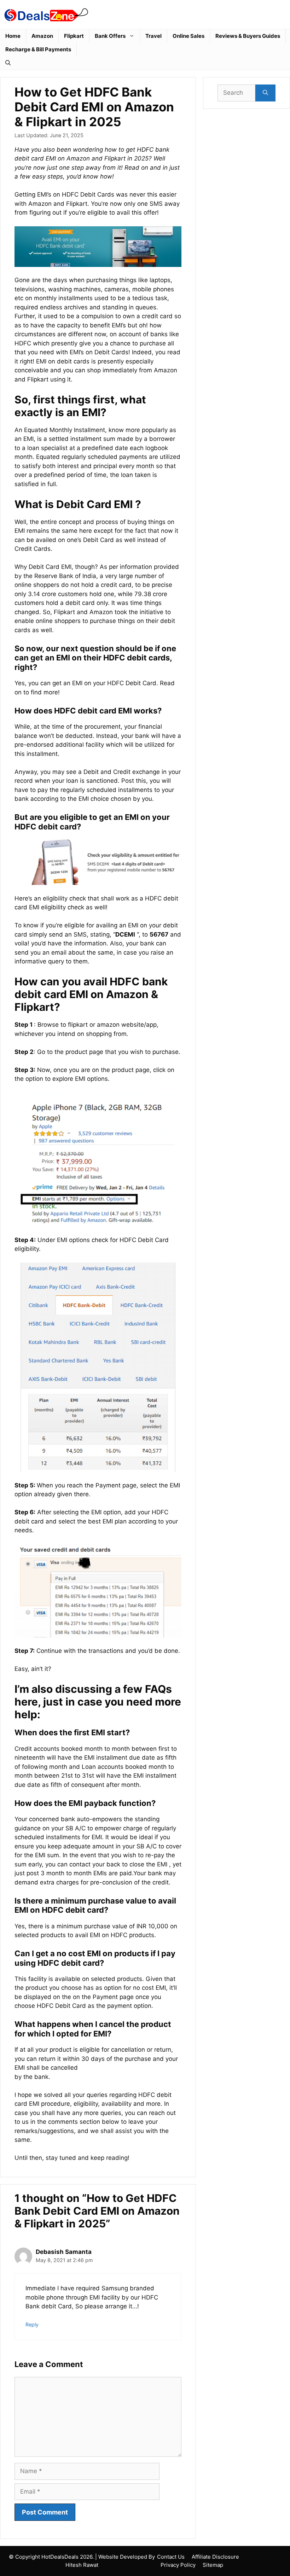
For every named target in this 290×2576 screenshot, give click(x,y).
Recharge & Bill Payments (38, 49)
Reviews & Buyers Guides (248, 36)
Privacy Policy (178, 2565)
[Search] (265, 93)
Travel (153, 36)
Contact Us (171, 2557)
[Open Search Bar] (8, 63)
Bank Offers (110, 36)
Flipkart (74, 36)
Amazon (42, 36)
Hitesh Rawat (82, 2565)
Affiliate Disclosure (215, 2557)
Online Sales (188, 36)
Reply (32, 2324)
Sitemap (213, 2565)
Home (13, 36)
